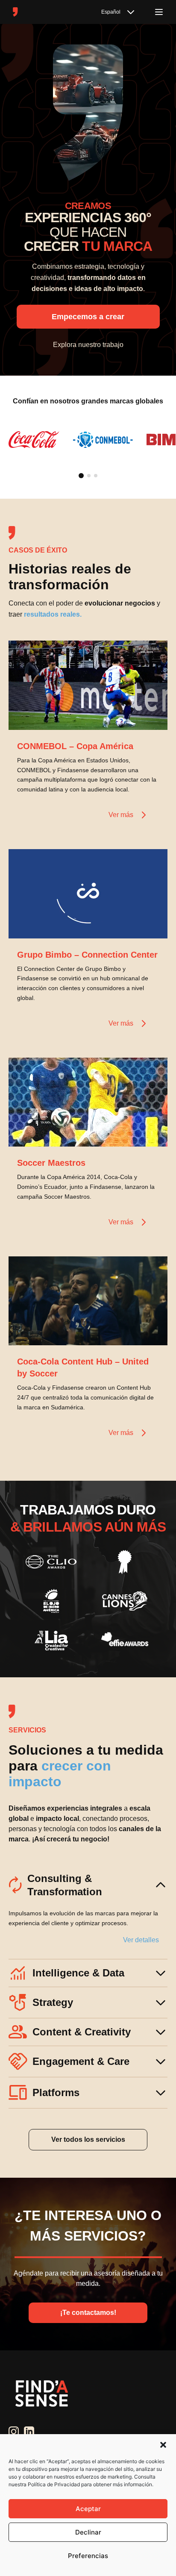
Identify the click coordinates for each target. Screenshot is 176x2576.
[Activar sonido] (152, 715)
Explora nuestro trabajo (88, 345)
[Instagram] (14, 2432)
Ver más (121, 815)
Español (111, 12)
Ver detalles (141, 1940)
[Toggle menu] (159, 12)
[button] (163, 2445)
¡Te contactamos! (88, 2313)
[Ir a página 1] (81, 476)
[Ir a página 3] (96, 476)
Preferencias (88, 2556)
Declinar (88, 2532)
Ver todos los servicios (88, 2139)
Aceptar (88, 2509)
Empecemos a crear (88, 317)
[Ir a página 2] (89, 476)
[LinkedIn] (29, 2432)
